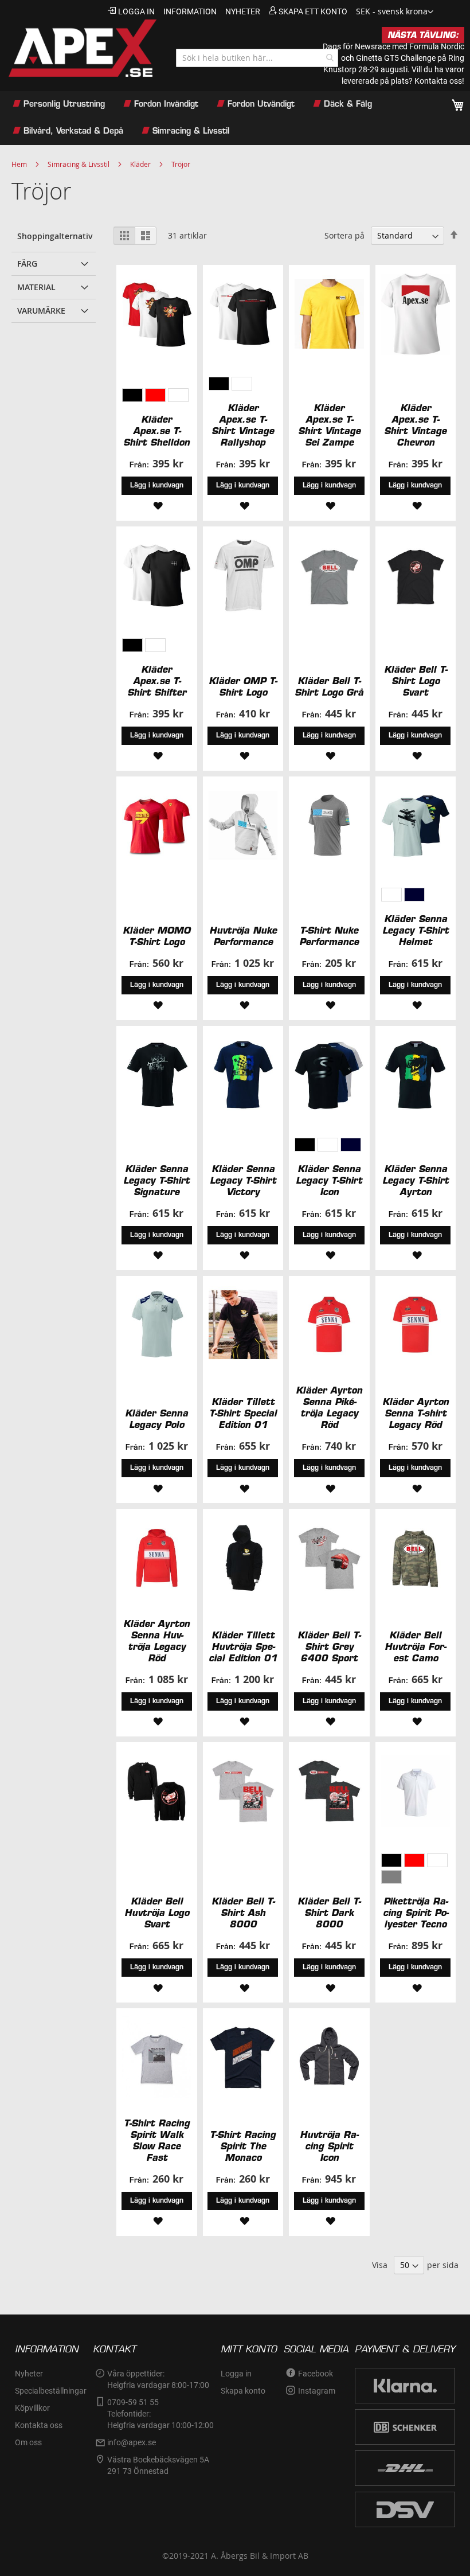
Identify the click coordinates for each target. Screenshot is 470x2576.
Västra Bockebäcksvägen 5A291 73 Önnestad (158, 2465)
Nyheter (29, 2374)
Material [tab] (36, 287)
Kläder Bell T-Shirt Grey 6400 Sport (329, 1646)
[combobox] (257, 58)
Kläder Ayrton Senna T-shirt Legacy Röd (416, 1413)
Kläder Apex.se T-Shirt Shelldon (156, 431)
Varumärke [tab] (41, 311)
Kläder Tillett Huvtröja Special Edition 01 (243, 1646)
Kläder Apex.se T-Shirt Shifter (157, 681)
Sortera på (344, 235)
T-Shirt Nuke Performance (329, 936)
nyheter (243, 11)
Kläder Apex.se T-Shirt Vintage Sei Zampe (329, 425)
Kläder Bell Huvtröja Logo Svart (157, 1913)
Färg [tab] (27, 264)
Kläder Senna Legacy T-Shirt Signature (156, 1180)
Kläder (140, 164)
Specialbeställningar (51, 2391)
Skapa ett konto (313, 11)
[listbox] (156, 397)
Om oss (28, 2442)
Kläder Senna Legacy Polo (156, 1419)
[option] (132, 395)
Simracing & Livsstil (79, 164)
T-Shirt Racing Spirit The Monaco (243, 2146)
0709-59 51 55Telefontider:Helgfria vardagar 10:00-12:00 (160, 2414)
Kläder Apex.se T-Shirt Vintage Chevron (415, 425)
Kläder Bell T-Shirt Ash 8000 (243, 1913)
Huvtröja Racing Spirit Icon (329, 2146)
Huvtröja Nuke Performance (243, 936)
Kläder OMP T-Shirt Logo (243, 686)
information (190, 11)
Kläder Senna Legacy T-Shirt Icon (329, 1180)
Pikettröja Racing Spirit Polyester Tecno (416, 1913)
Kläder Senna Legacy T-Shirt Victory (243, 1180)
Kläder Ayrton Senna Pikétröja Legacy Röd (329, 1407)
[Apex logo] (81, 48)
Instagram (317, 2391)
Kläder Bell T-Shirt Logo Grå (329, 686)
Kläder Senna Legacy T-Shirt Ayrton (416, 1180)
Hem (19, 164)
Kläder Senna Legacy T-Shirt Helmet (416, 930)
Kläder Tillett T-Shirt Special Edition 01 (243, 1413)
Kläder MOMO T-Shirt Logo (156, 936)
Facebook (316, 2374)
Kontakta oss (39, 2425)
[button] (395, 12)
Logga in (136, 11)
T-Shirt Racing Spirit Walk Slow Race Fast (157, 2140)
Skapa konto (243, 2391)
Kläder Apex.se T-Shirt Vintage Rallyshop (243, 425)
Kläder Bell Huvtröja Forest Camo (415, 1646)
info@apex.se (132, 2442)
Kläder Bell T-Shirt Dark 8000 (329, 1913)
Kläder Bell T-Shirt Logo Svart (416, 681)
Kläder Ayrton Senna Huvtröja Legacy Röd (156, 1641)
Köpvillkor (32, 2408)
